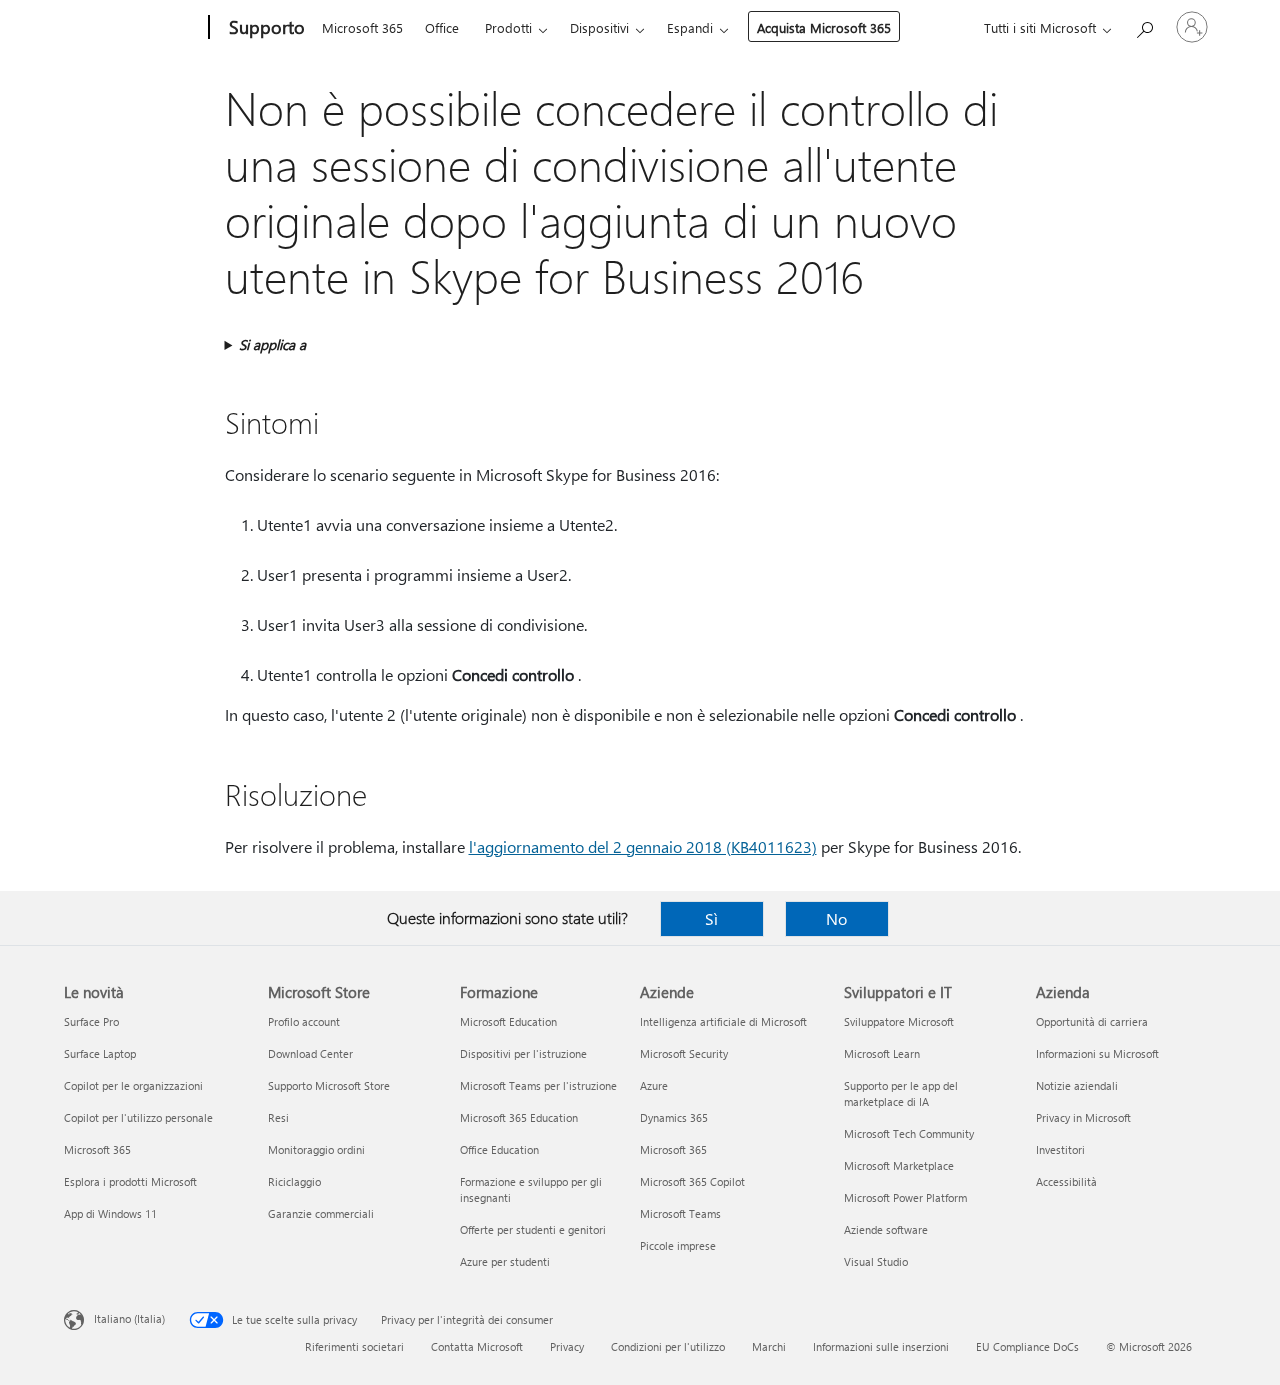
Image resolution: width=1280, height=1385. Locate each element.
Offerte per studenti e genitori (533, 1229)
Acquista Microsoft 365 (824, 27)
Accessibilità (1066, 1181)
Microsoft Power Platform (905, 1197)
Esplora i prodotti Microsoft (130, 1181)
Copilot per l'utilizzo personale (138, 1117)
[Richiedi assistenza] (1144, 25)
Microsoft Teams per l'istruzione (538, 1085)
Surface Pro (91, 1021)
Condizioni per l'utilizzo (668, 1346)
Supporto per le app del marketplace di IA (901, 1093)
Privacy (567, 1346)
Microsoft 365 (362, 27)
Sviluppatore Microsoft (899, 1021)
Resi (278, 1117)
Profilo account (304, 1021)
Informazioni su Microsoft (1097, 1053)
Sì (711, 918)
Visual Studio (876, 1261)
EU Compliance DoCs (1027, 1346)
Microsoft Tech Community (909, 1133)
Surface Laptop (100, 1053)
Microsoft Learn (882, 1053)
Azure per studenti (505, 1261)
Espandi (690, 27)
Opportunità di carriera (1092, 1021)
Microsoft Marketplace (899, 1165)
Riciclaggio (294, 1181)
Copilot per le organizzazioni (133, 1085)
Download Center (310, 1053)
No (836, 918)
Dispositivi (599, 27)
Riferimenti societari (354, 1346)
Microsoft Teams (680, 1213)
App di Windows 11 (110, 1213)
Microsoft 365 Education (519, 1117)
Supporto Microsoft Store (329, 1085)
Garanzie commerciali (321, 1213)
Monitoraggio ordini (316, 1149)
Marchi (769, 1346)
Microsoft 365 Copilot (692, 1181)
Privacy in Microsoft (1083, 1117)
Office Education (499, 1149)
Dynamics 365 (674, 1117)
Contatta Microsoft (477, 1346)
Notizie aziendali (1077, 1085)
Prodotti (508, 27)
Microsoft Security (684, 1053)
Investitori (1060, 1149)
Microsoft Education (508, 1021)
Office (442, 27)
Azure (654, 1085)
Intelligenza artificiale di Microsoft (723, 1021)
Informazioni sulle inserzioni (881, 1346)
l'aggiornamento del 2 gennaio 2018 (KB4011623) (643, 846)
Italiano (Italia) (129, 1318)
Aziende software (886, 1229)
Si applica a (272, 344)
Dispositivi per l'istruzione (523, 1053)
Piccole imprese (678, 1245)
